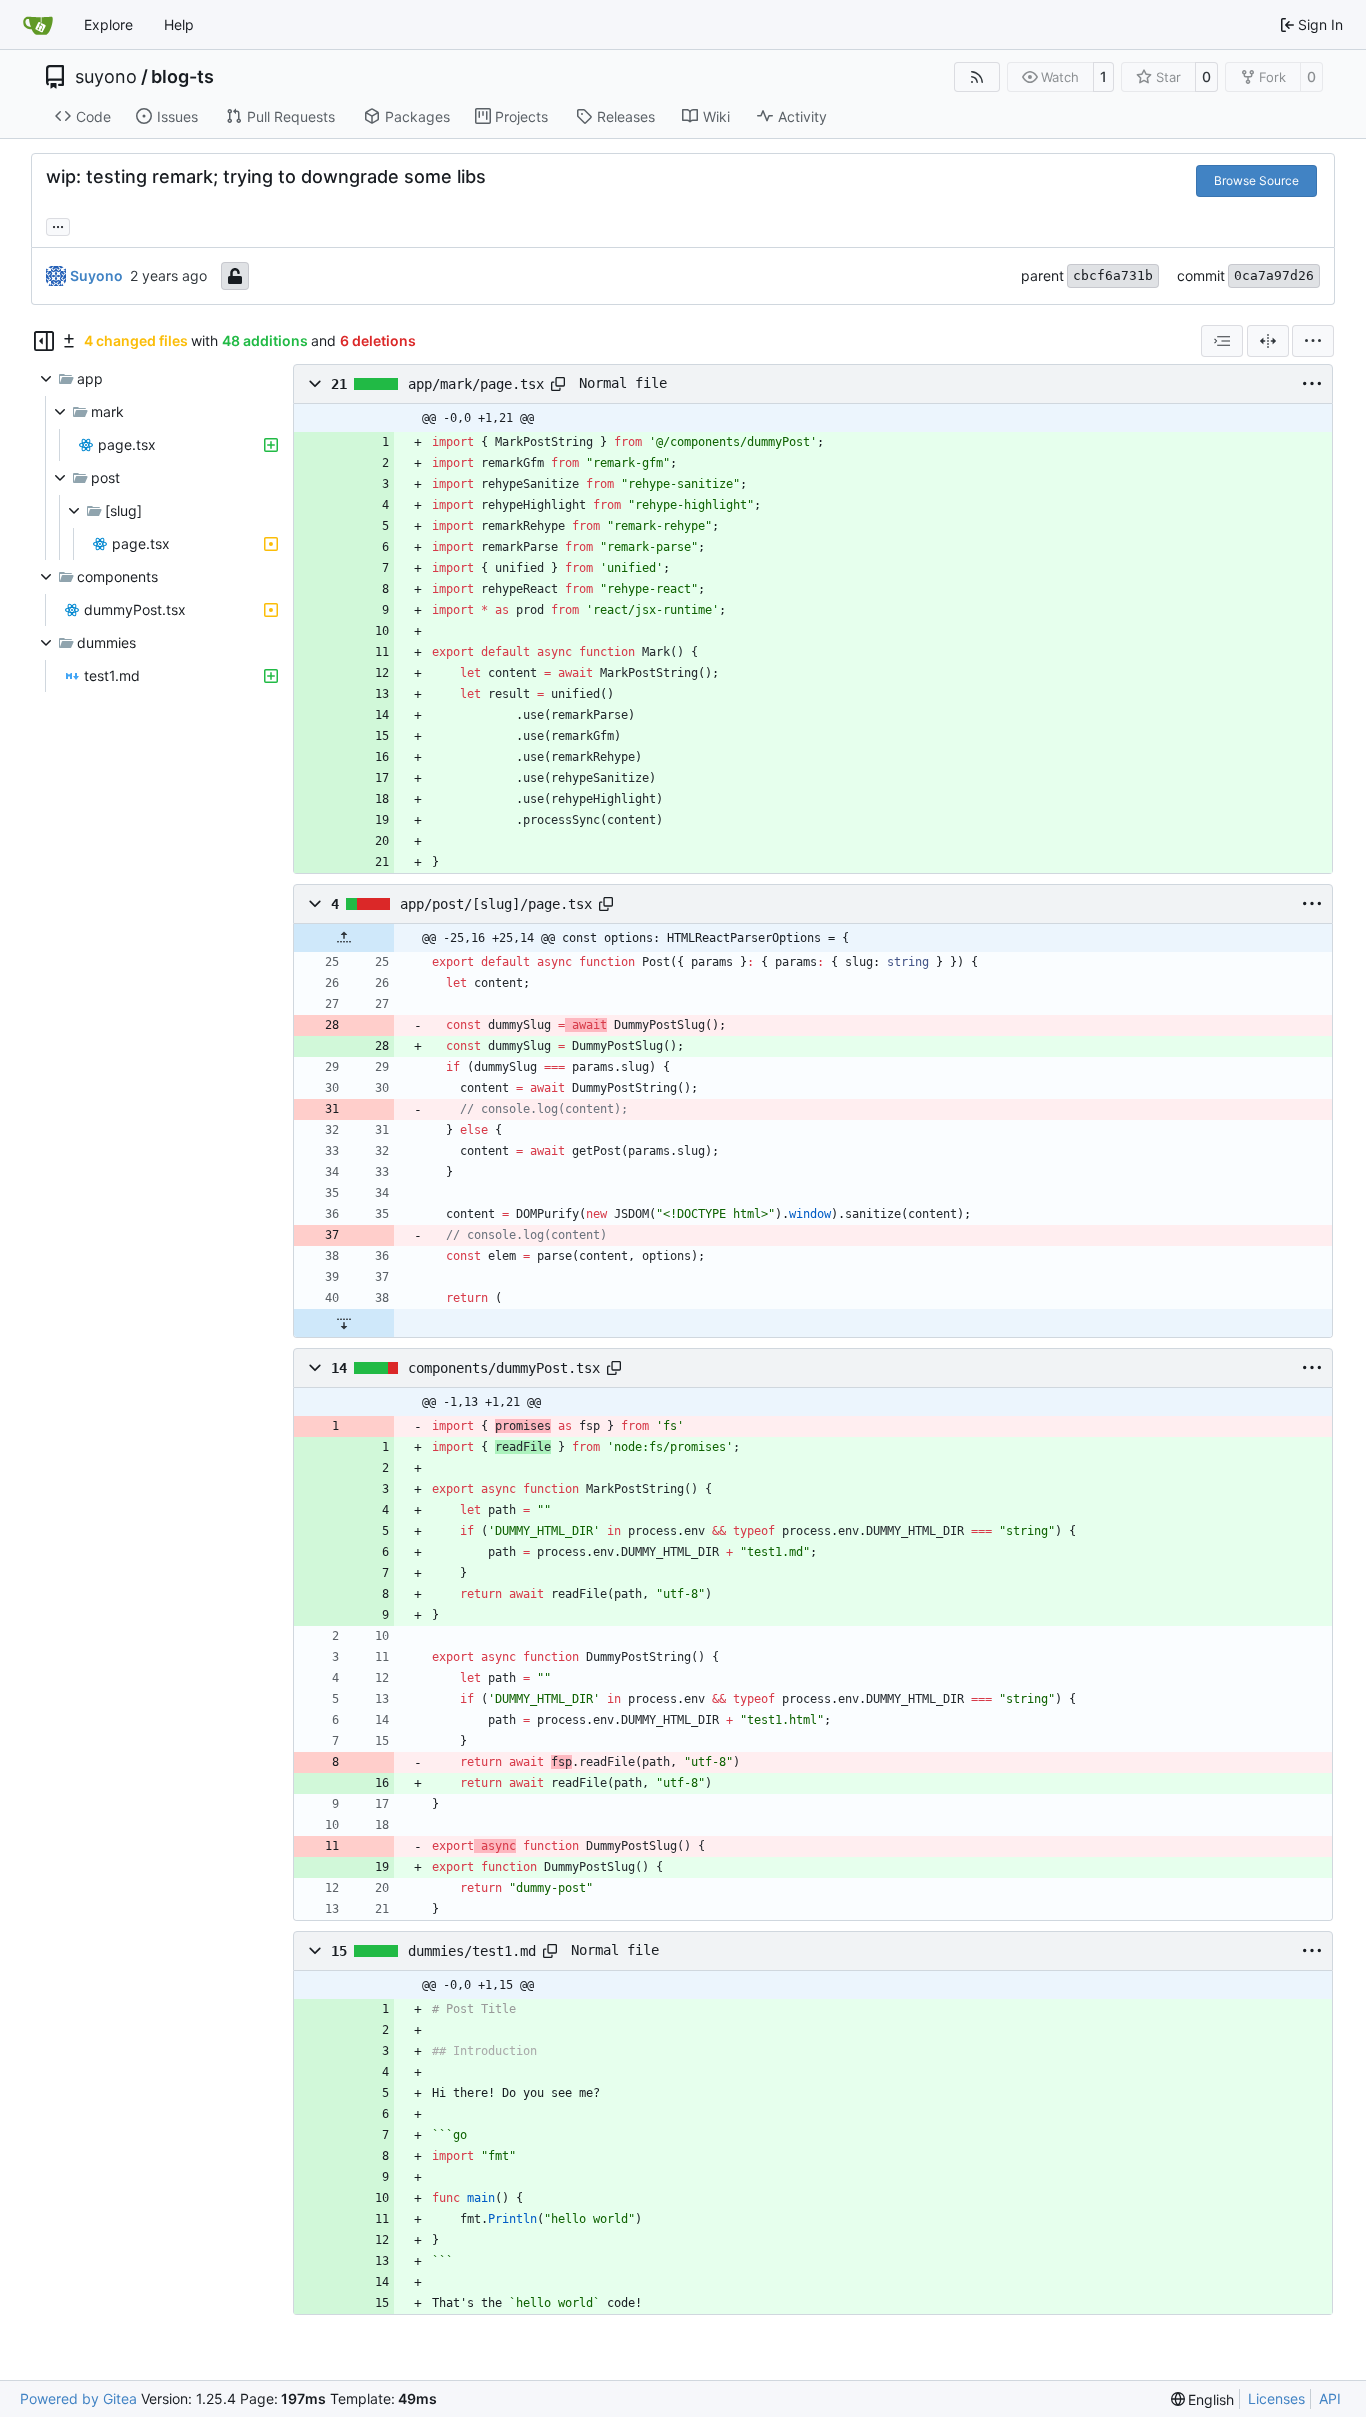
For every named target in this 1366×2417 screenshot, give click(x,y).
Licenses (1276, 2398)
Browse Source (1256, 180)
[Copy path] (558, 384)
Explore (108, 24)
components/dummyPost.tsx (504, 1368)
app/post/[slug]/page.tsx (496, 904)
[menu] (1313, 341)
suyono (106, 77)
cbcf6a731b (1113, 275)
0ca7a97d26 (1274, 275)
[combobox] (1222, 341)
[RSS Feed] (977, 77)
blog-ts (182, 77)
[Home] (38, 25)
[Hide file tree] (44, 341)
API (1330, 2398)
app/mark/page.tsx (476, 384)
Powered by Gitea (78, 2398)
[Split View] (1268, 341)
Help (179, 24)
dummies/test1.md (472, 1951)
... (58, 224)
